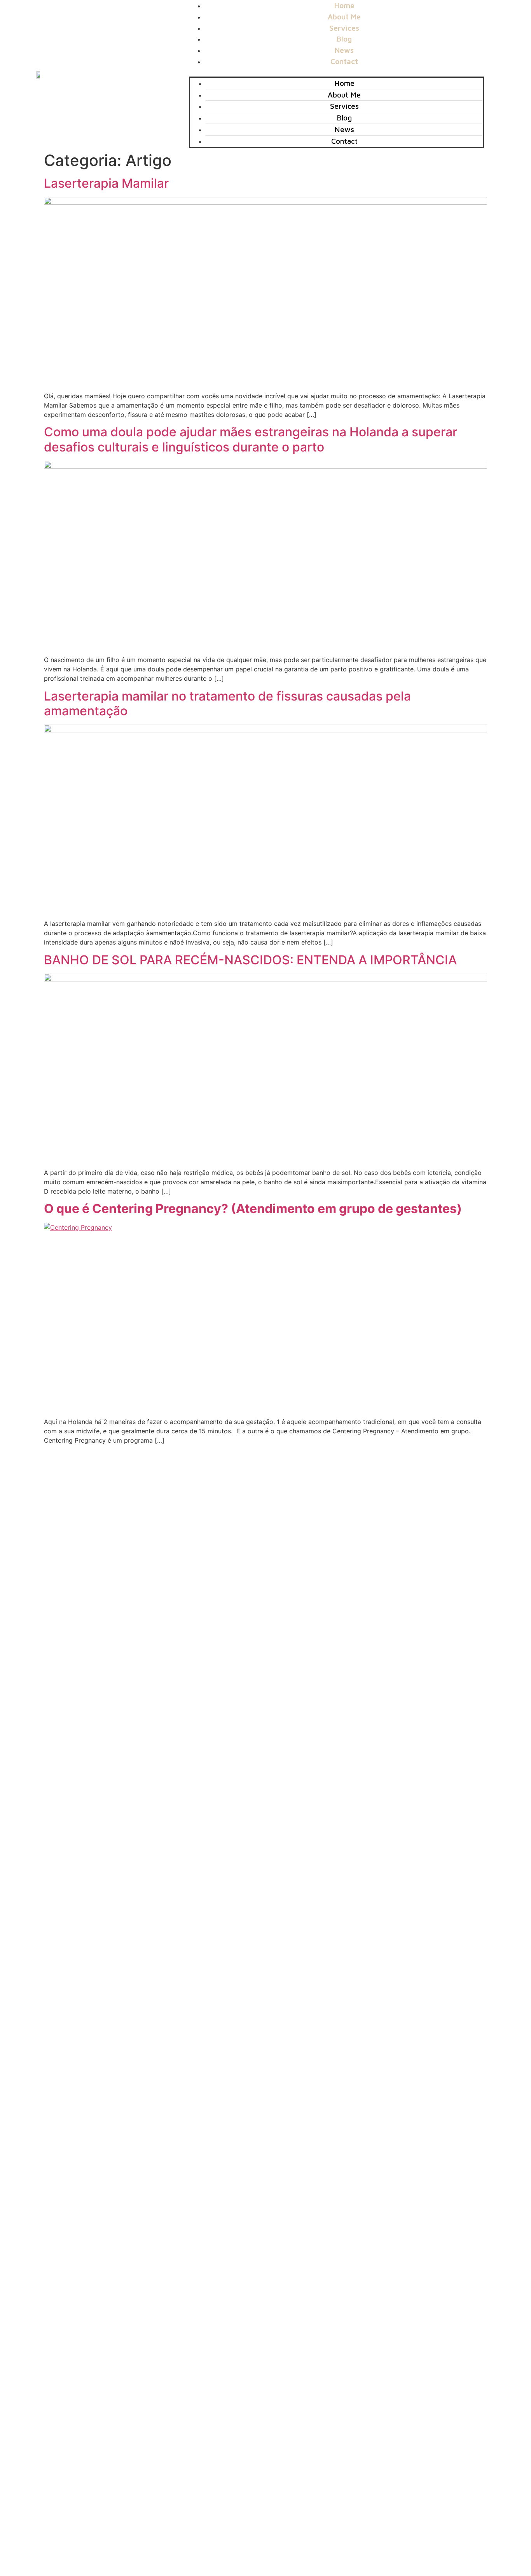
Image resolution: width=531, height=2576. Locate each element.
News (344, 129)
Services (344, 106)
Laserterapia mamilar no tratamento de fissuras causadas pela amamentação (227, 703)
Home (344, 83)
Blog (344, 118)
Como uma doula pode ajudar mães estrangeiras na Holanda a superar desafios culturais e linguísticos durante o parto (251, 439)
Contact (344, 61)
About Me (344, 95)
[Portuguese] (482, 73)
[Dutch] (490, 73)
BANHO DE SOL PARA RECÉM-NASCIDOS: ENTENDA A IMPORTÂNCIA (250, 960)
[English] (474, 73)
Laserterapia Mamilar (106, 183)
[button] (336, 72)
